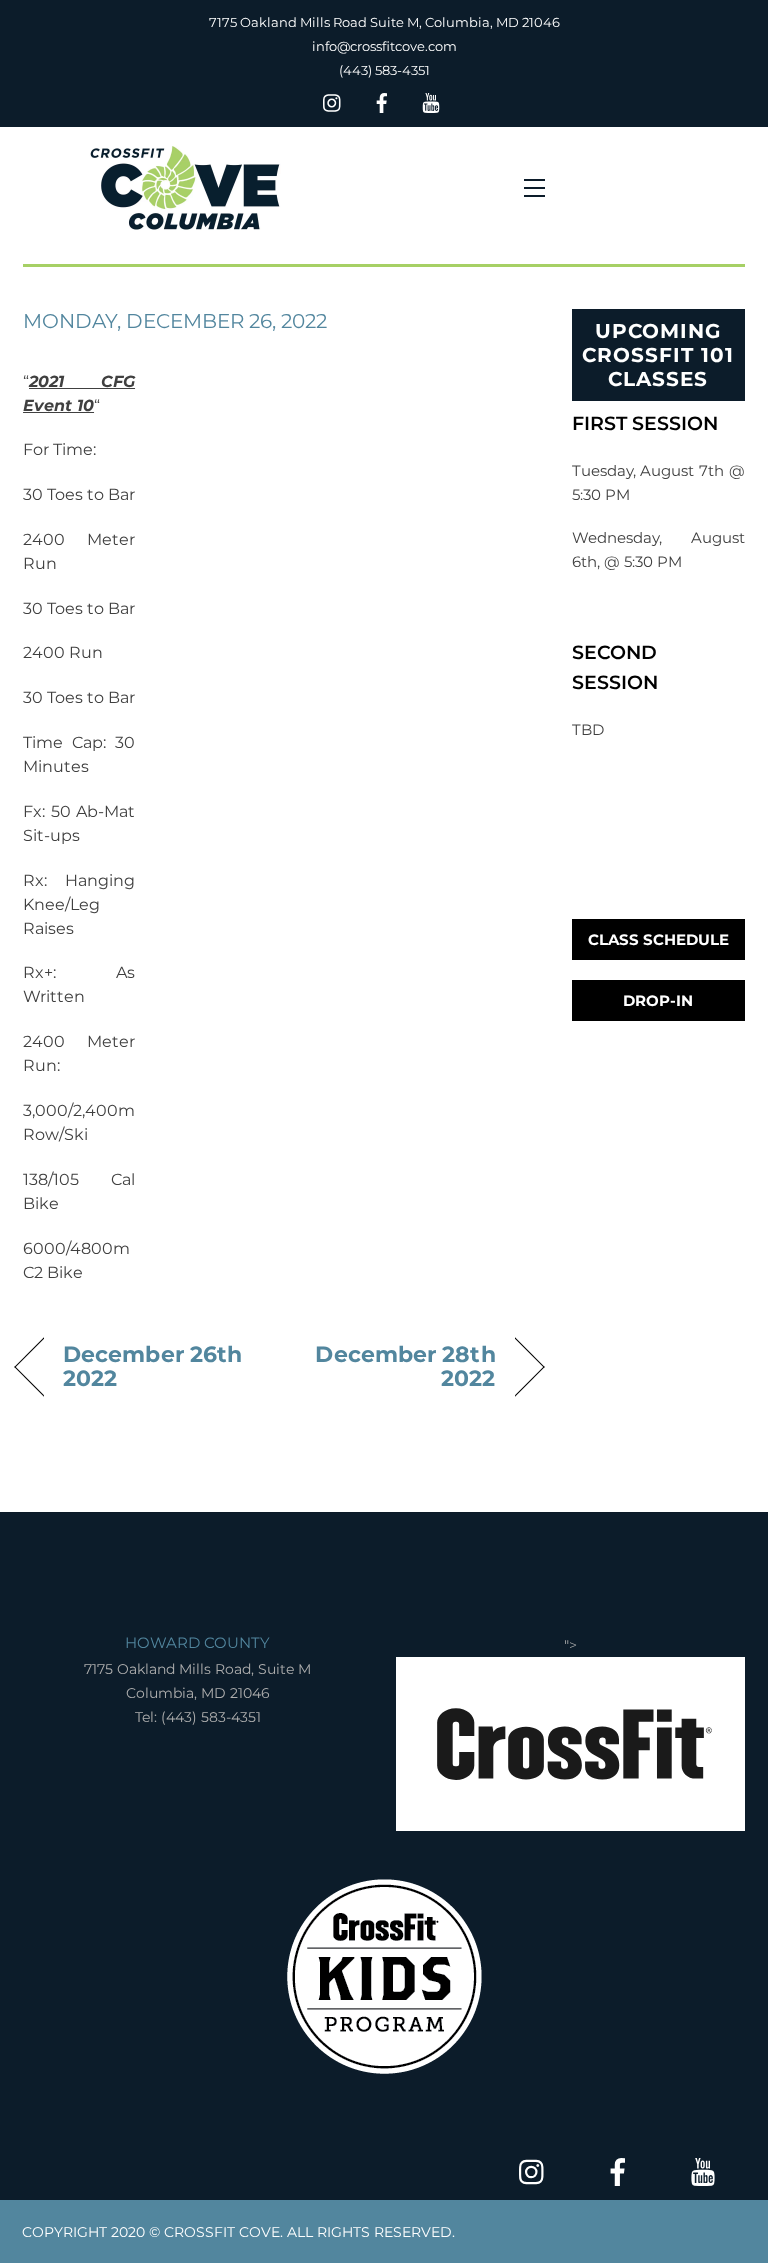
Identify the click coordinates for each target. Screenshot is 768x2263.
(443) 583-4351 (384, 70)
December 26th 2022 (152, 1366)
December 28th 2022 (395, 1366)
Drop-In (658, 1000)
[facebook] (382, 100)
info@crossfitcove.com (384, 46)
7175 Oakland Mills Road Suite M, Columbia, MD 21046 (384, 22)
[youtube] (431, 100)
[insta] (333, 100)
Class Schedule (658, 939)
